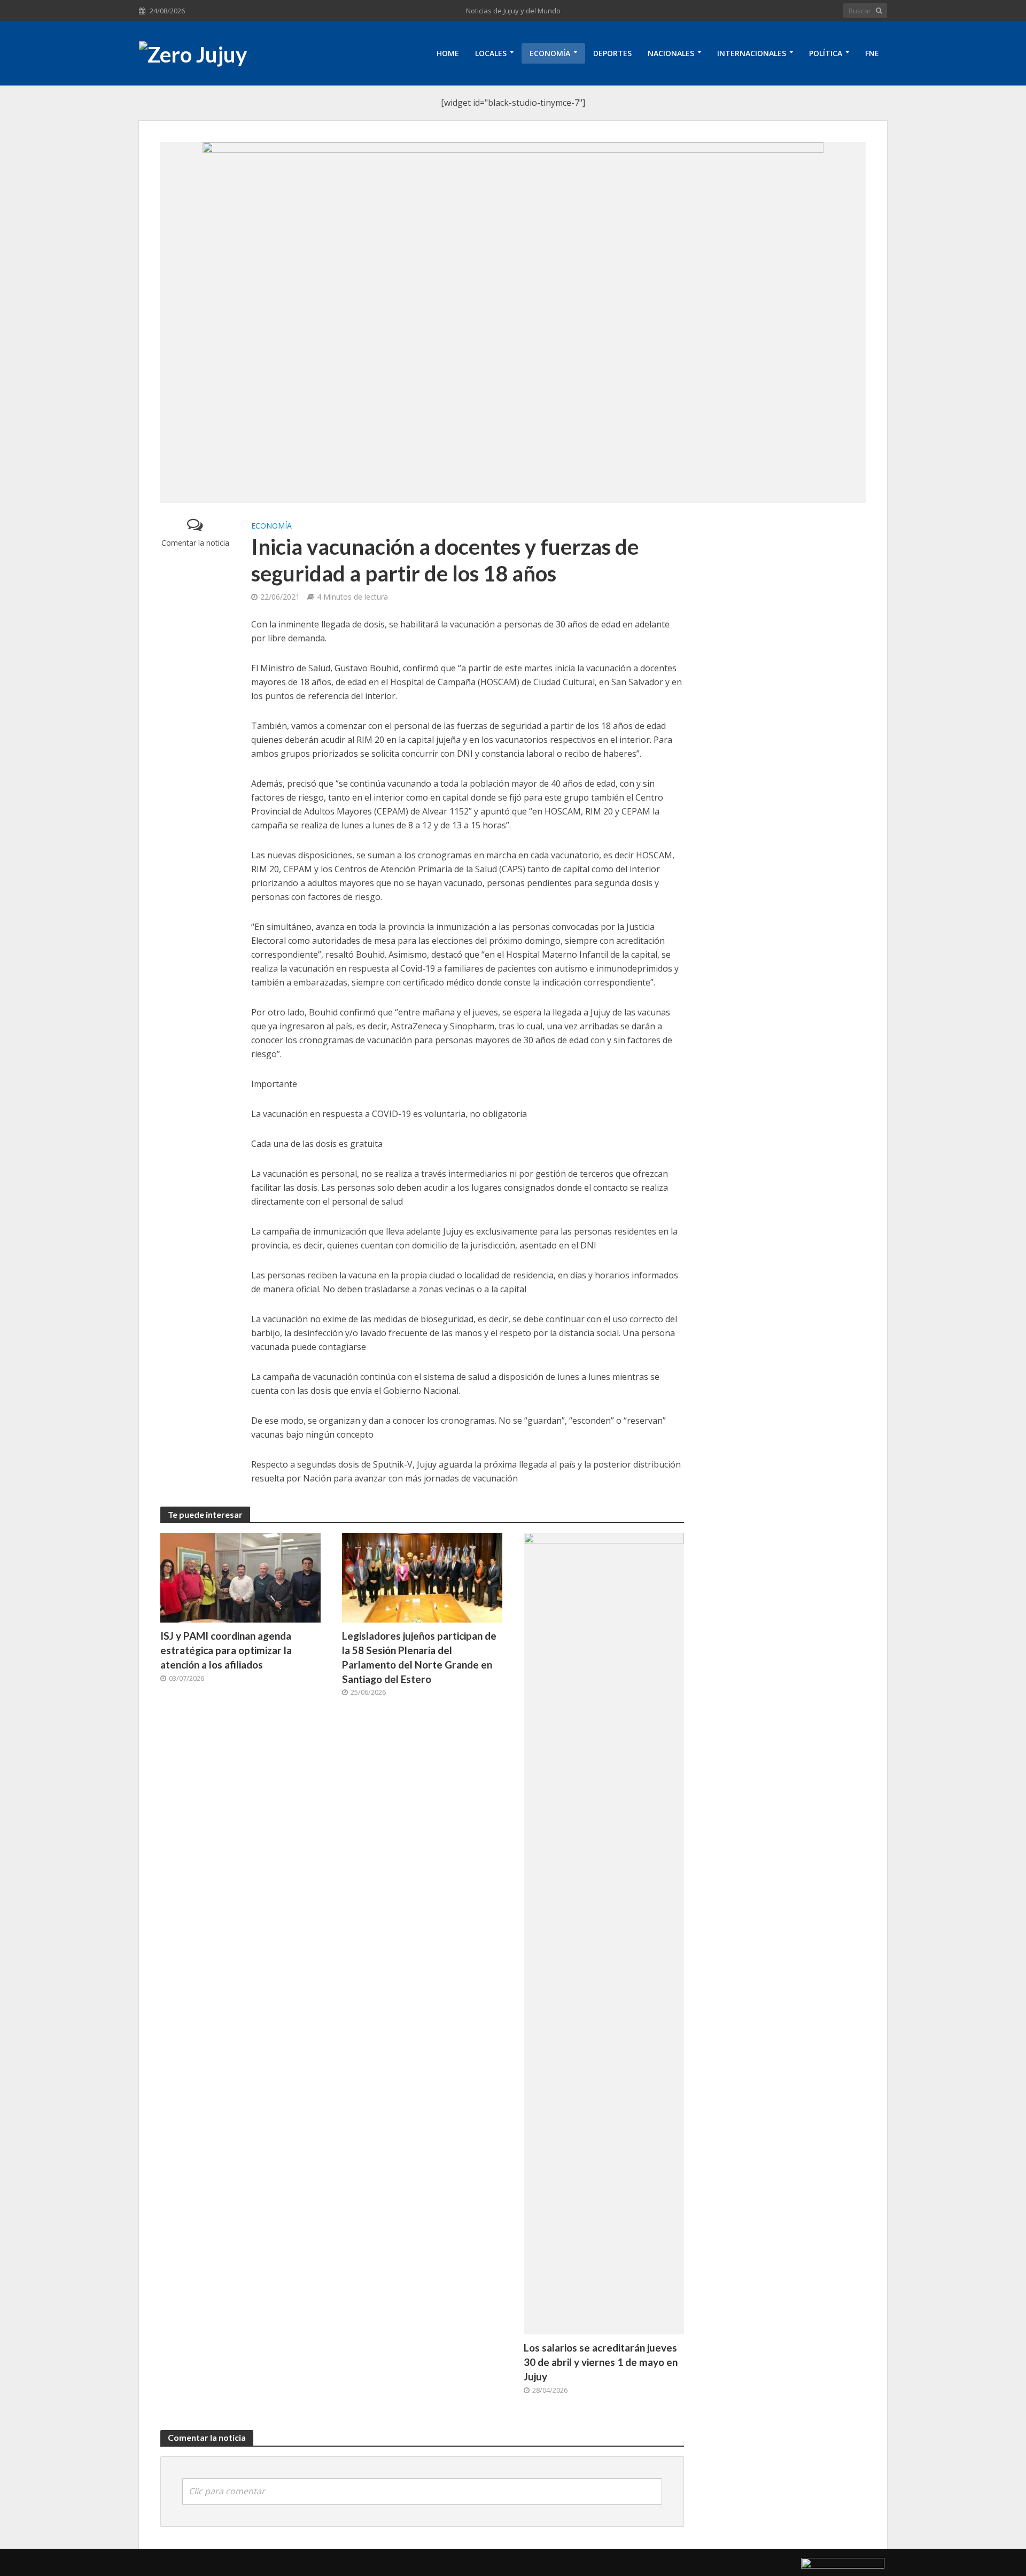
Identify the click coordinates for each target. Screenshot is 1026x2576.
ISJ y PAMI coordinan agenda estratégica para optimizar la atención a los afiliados (226, 1650)
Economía (550, 53)
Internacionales (752, 53)
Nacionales (671, 53)
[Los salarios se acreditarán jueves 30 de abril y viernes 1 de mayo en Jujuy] (604, 1933)
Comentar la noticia (195, 543)
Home (448, 53)
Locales (491, 53)
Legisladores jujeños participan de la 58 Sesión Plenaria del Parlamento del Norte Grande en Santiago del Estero (419, 1657)
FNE (872, 53)
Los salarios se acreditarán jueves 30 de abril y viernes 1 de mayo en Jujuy (601, 2362)
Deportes (612, 53)
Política (826, 53)
